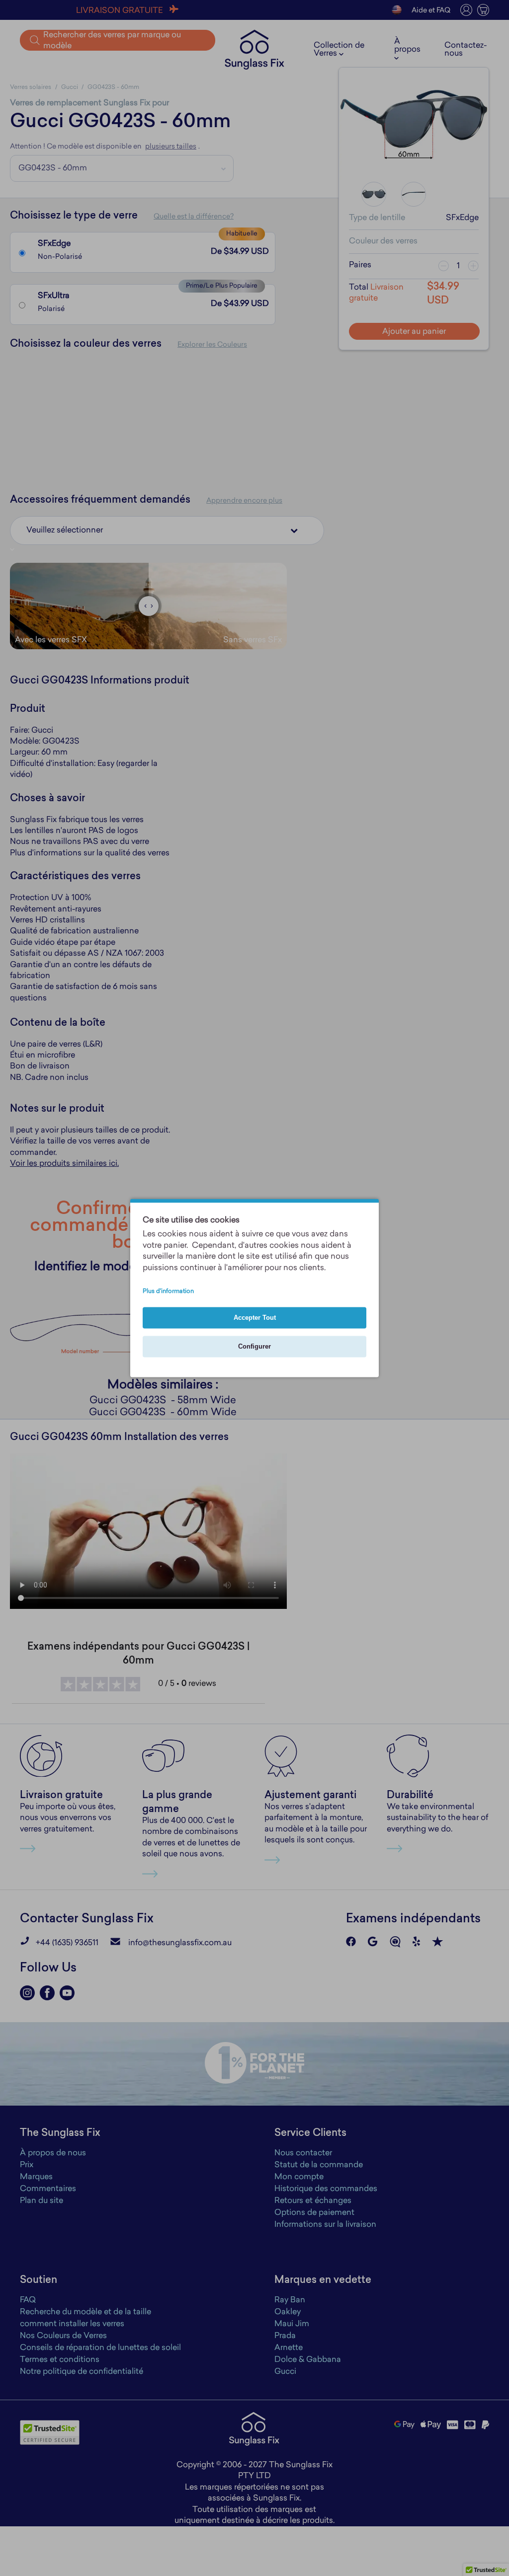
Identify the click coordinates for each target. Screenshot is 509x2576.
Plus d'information (168, 1292)
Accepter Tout (255, 1318)
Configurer (254, 1347)
